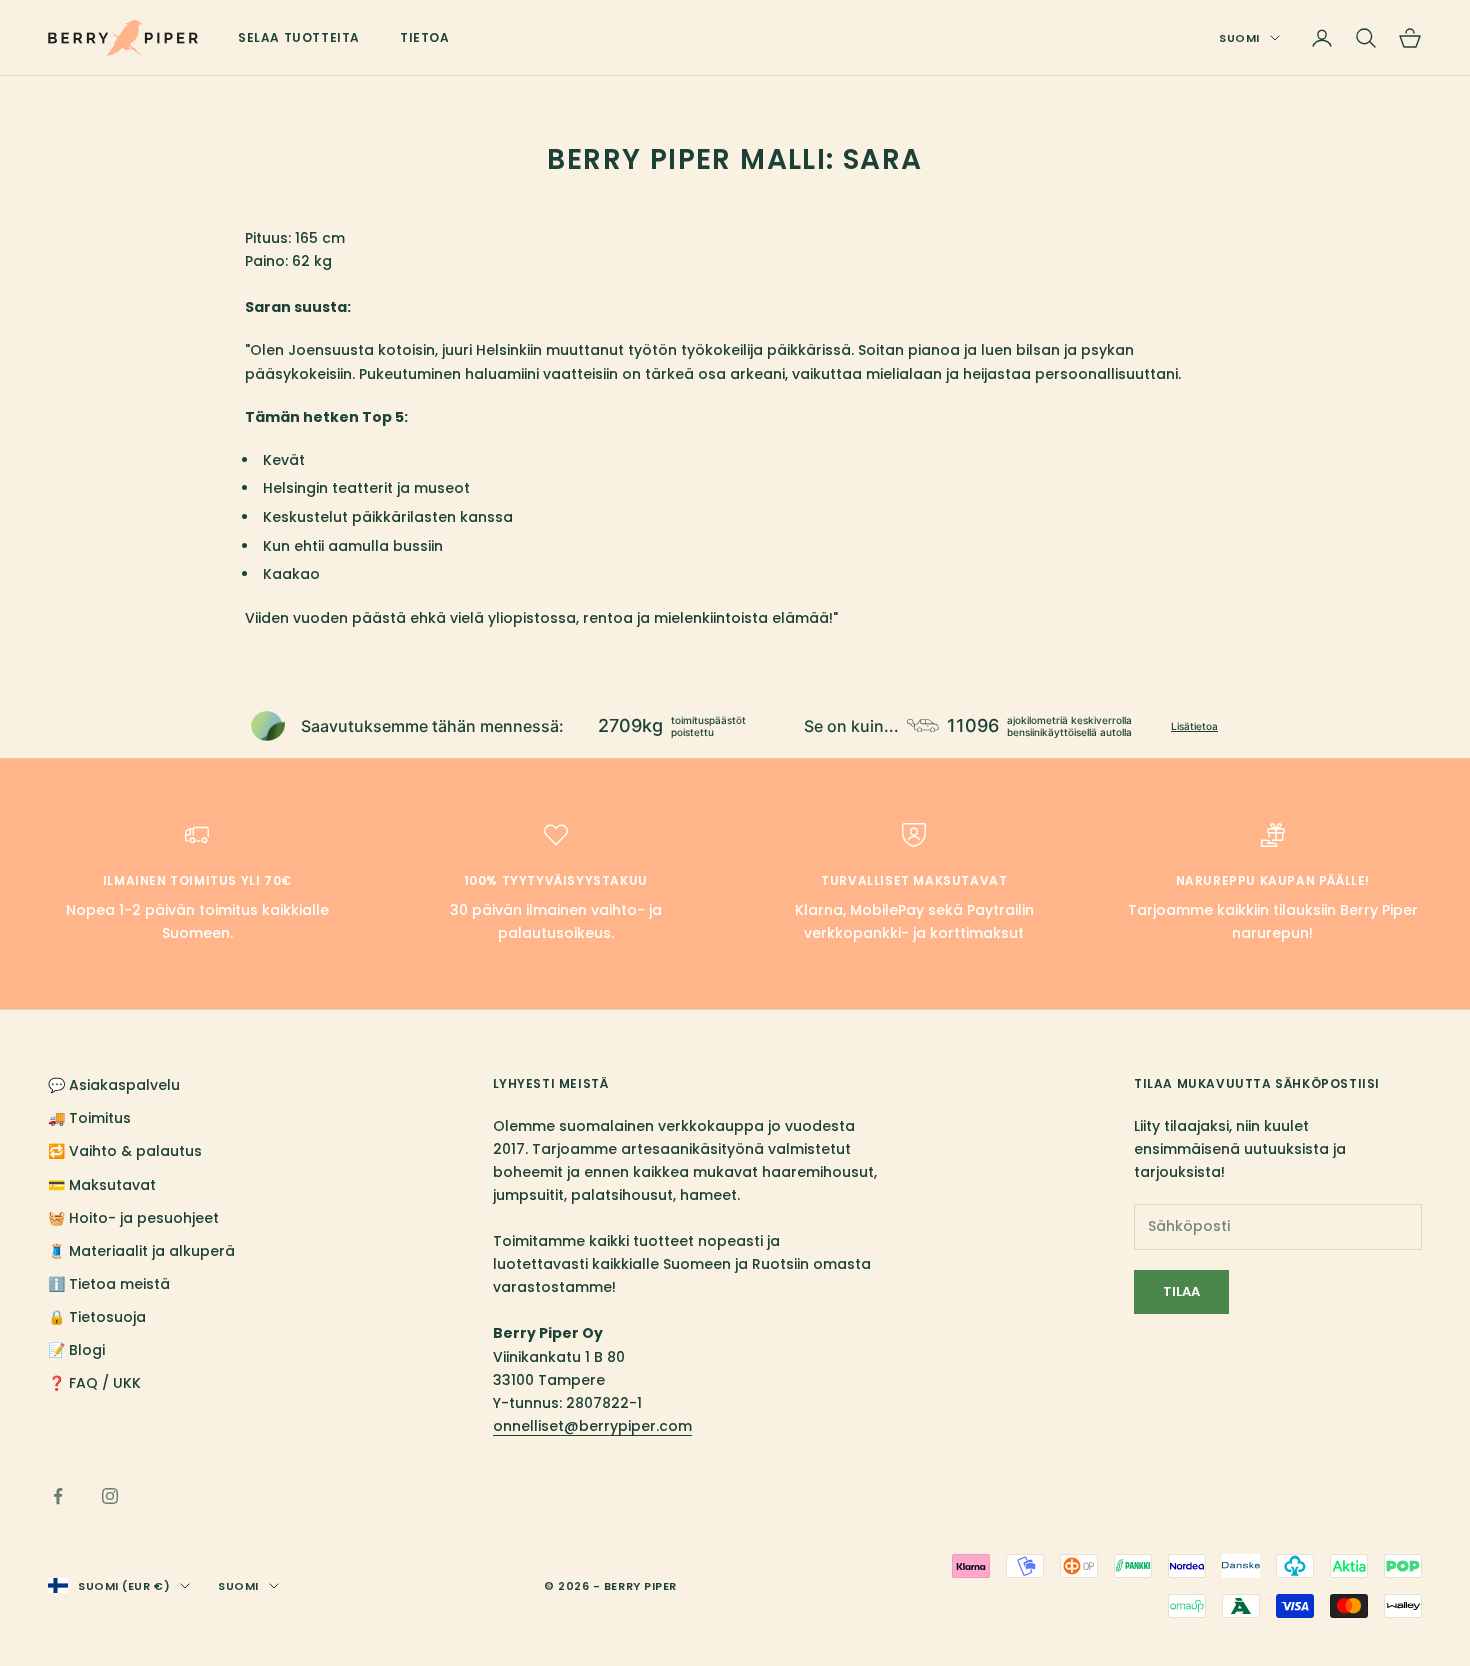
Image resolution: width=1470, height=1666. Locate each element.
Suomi (1239, 38)
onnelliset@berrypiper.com (592, 1426)
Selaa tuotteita (299, 37)
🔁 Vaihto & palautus (125, 1151)
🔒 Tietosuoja (97, 1317)
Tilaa (1181, 1291)
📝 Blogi (76, 1350)
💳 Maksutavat (102, 1185)
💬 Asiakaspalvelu (114, 1085)
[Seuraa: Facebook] (58, 1496)
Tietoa (425, 37)
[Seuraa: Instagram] (110, 1496)
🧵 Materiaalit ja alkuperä (141, 1251)
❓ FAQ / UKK (94, 1383)
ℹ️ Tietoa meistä (109, 1284)
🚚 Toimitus (89, 1118)
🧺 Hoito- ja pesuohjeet (133, 1218)
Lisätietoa (1194, 726)
